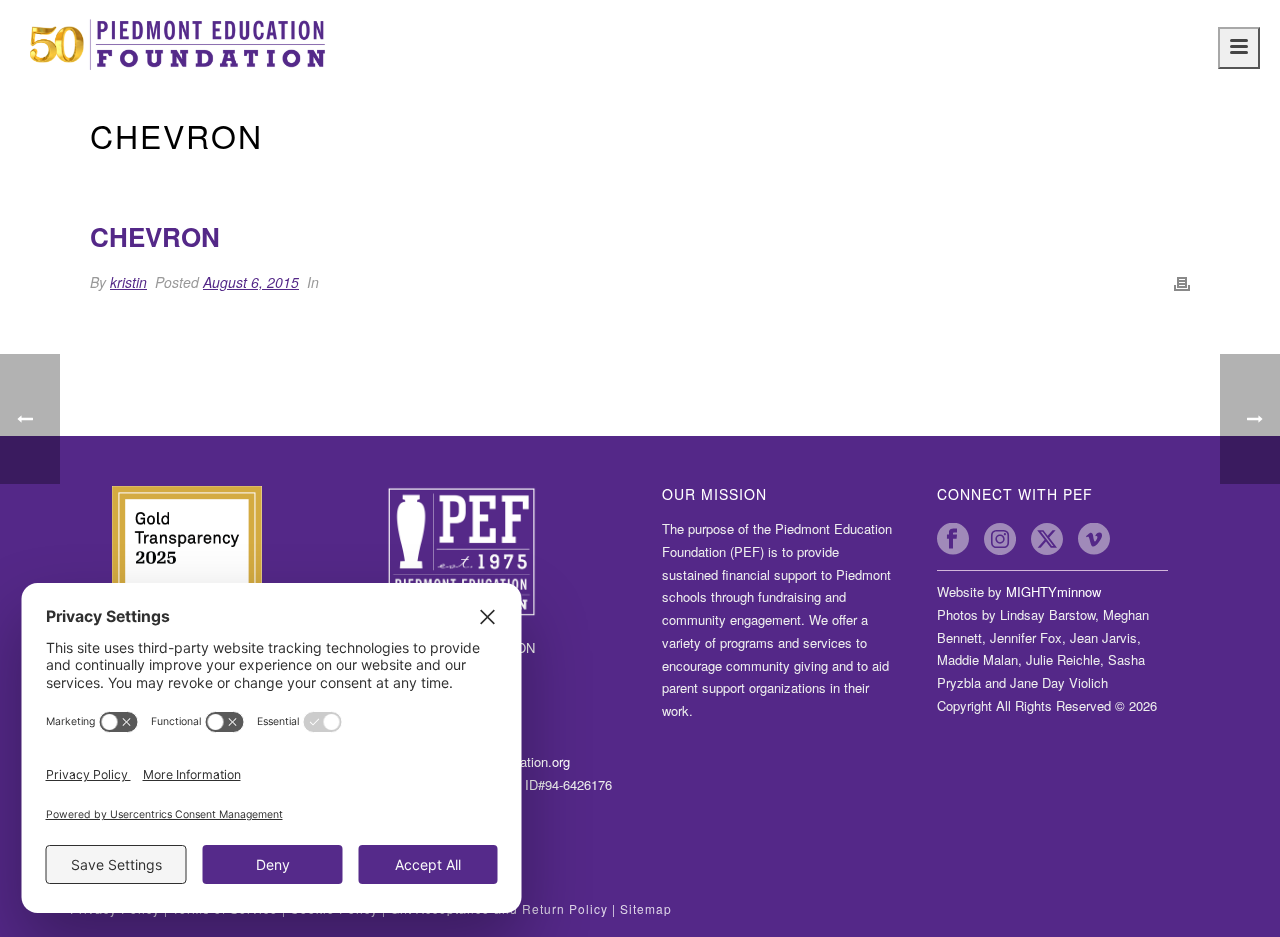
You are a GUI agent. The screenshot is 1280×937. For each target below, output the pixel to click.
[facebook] (953, 539)
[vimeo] (1094, 539)
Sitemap (646, 908)
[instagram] (1000, 539)
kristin (128, 282)
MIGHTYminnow (1053, 591)
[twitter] (1047, 539)
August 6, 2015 (251, 282)
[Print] (1182, 282)
